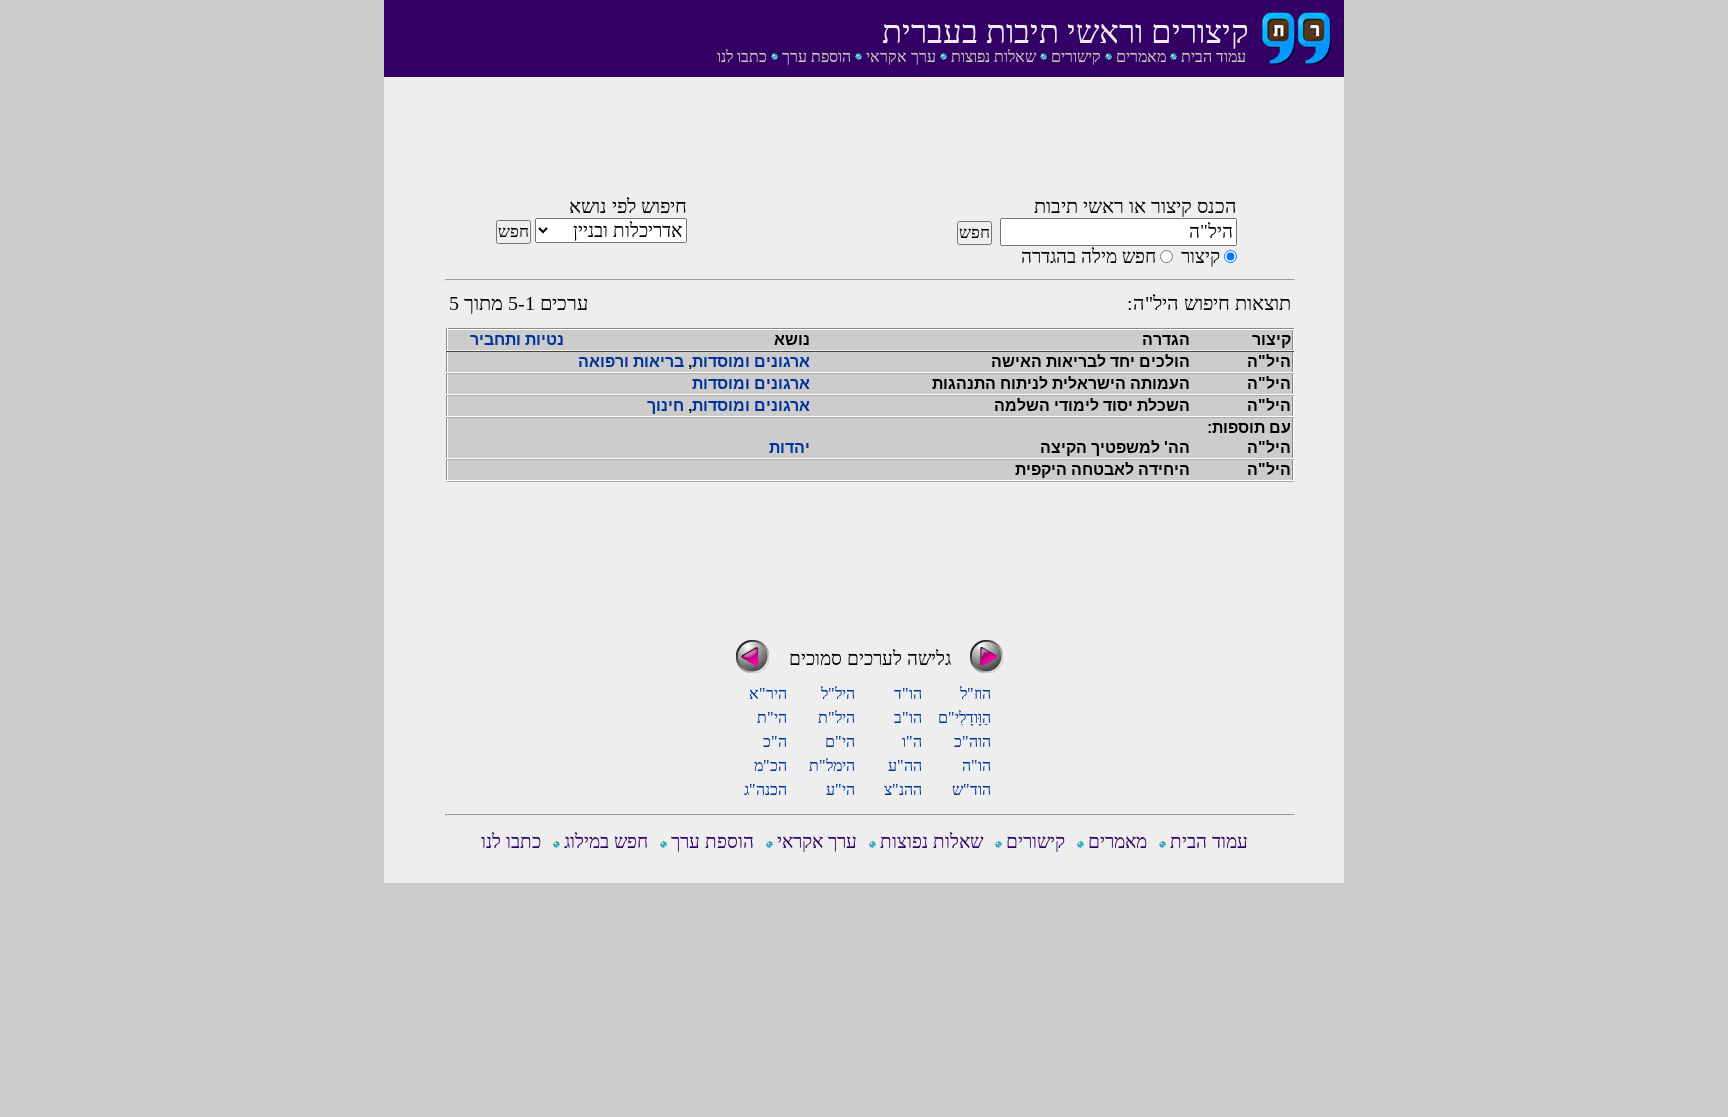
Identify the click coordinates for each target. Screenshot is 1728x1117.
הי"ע (840, 789)
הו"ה (976, 765)
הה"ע (905, 765)
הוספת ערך (816, 56)
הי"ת (772, 717)
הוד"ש (971, 789)
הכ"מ (770, 765)
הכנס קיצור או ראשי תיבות (1135, 206)
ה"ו (912, 741)
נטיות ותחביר (517, 339)
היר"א (768, 693)
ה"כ (775, 741)
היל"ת (836, 717)
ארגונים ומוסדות (751, 361)
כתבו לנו (742, 56)
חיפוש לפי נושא (628, 206)
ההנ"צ (903, 789)
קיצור (1200, 256)
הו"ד (908, 693)
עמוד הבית (1213, 56)
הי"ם (840, 741)
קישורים (1076, 56)
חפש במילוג (606, 841)
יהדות (789, 447)
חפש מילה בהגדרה (1088, 256)
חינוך (665, 405)
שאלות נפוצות (993, 56)
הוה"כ (972, 741)
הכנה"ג (765, 789)
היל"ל (838, 693)
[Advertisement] (870, 143)
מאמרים (1141, 56)
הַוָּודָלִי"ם (964, 717)
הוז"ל (975, 693)
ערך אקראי (901, 56)
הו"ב (908, 717)
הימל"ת (832, 765)
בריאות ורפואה (631, 361)
